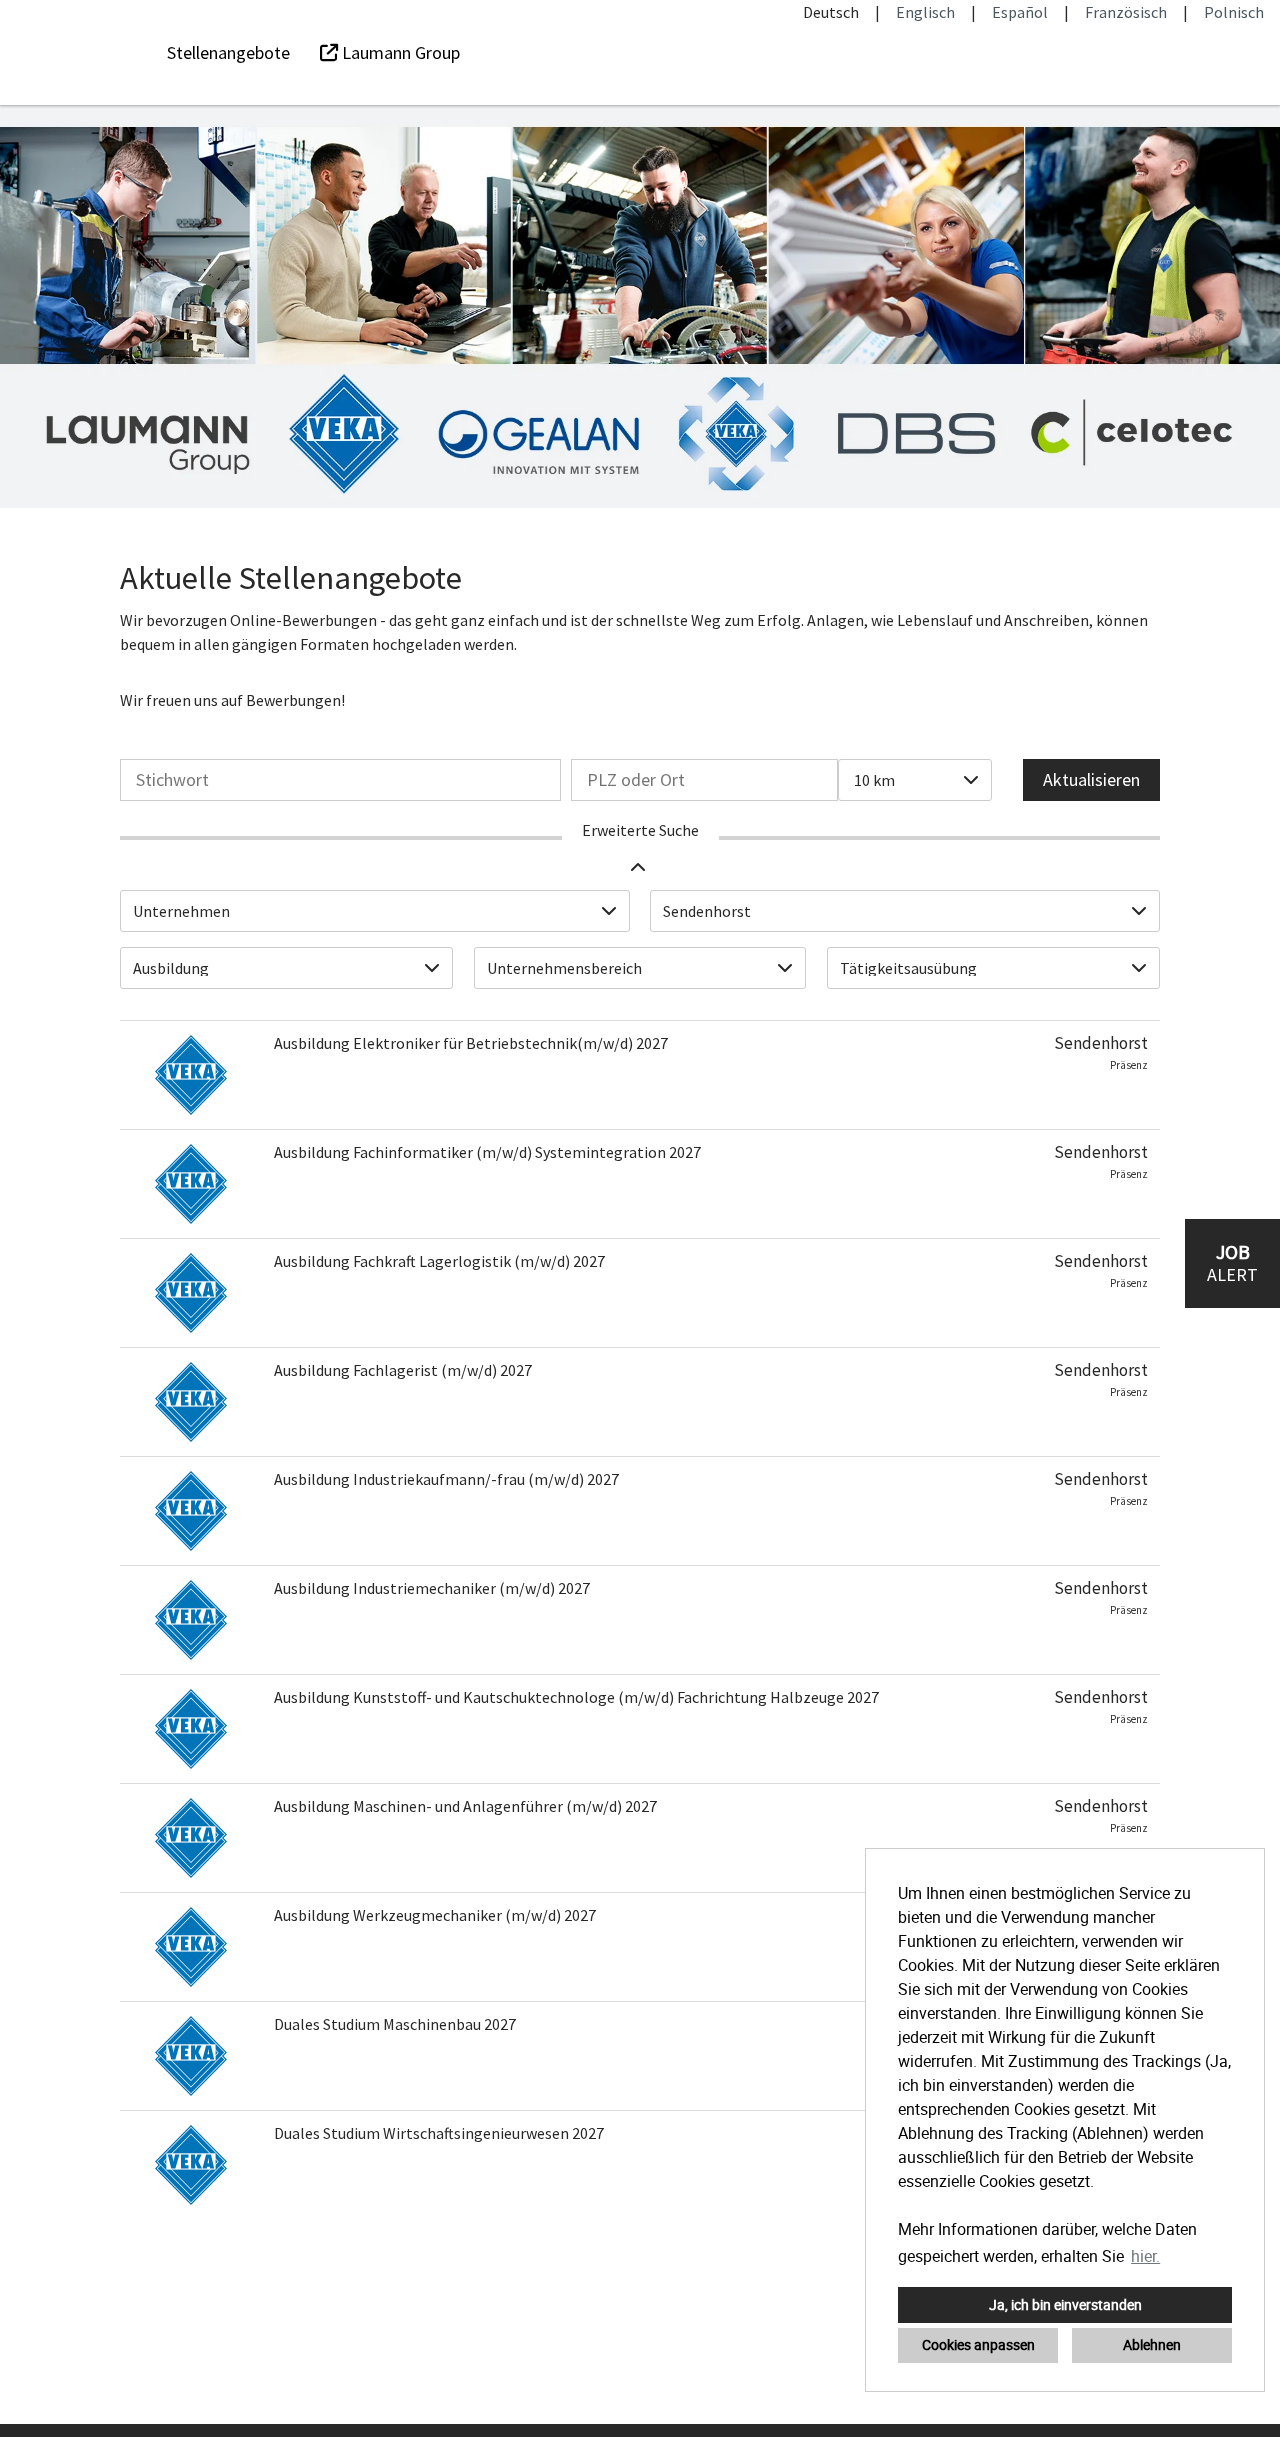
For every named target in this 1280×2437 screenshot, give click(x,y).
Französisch (1126, 12)
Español (1020, 12)
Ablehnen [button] (1152, 2344)
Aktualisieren (1091, 779)
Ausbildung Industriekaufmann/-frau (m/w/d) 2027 (446, 1479)
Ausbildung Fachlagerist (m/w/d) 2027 (403, 1370)
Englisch (925, 12)
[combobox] (915, 780)
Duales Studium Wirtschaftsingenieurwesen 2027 (439, 2133)
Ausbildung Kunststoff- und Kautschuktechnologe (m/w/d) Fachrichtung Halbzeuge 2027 (576, 1697)
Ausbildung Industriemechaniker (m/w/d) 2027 (432, 1588)
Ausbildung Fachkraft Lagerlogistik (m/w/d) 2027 (439, 1261)
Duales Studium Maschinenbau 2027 (395, 2024)
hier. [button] (1145, 2256)
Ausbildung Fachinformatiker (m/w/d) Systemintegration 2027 (487, 1152)
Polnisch (1234, 12)
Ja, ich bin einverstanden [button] (1065, 2304)
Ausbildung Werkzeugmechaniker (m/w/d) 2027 (435, 1915)
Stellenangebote (228, 52)
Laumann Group (399, 52)
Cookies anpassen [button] (978, 2344)
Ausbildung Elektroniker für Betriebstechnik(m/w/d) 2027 (471, 1043)
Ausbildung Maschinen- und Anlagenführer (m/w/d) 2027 (465, 1806)
